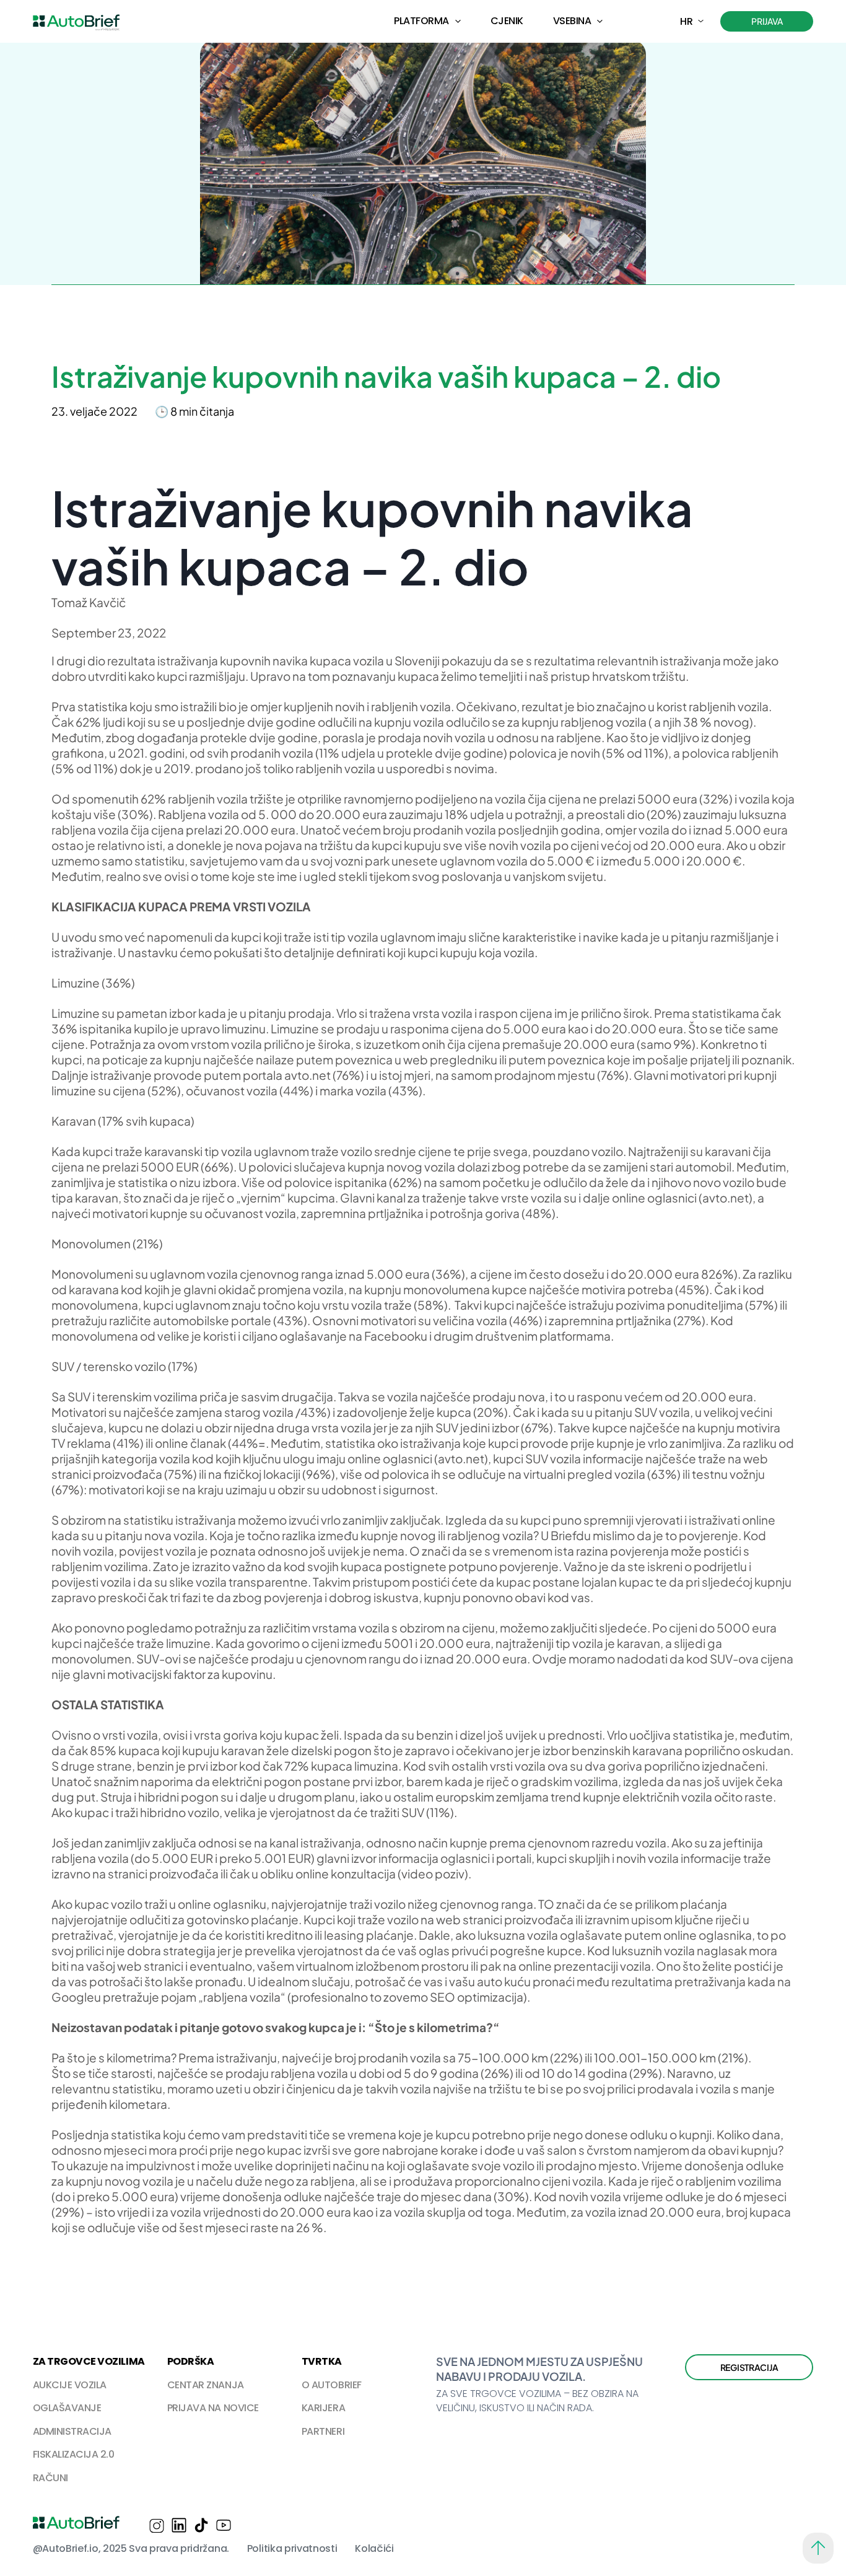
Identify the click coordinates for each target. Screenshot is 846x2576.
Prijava (767, 21)
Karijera (323, 2408)
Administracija (72, 2431)
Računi (50, 2478)
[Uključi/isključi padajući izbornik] (458, 21)
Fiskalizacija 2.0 (74, 2454)
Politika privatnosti (292, 2548)
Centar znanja (206, 2385)
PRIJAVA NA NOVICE (213, 2408)
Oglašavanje (67, 2408)
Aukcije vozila (70, 2385)
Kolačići (374, 2548)
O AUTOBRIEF (332, 2385)
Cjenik (507, 21)
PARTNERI (323, 2431)
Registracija (749, 2367)
